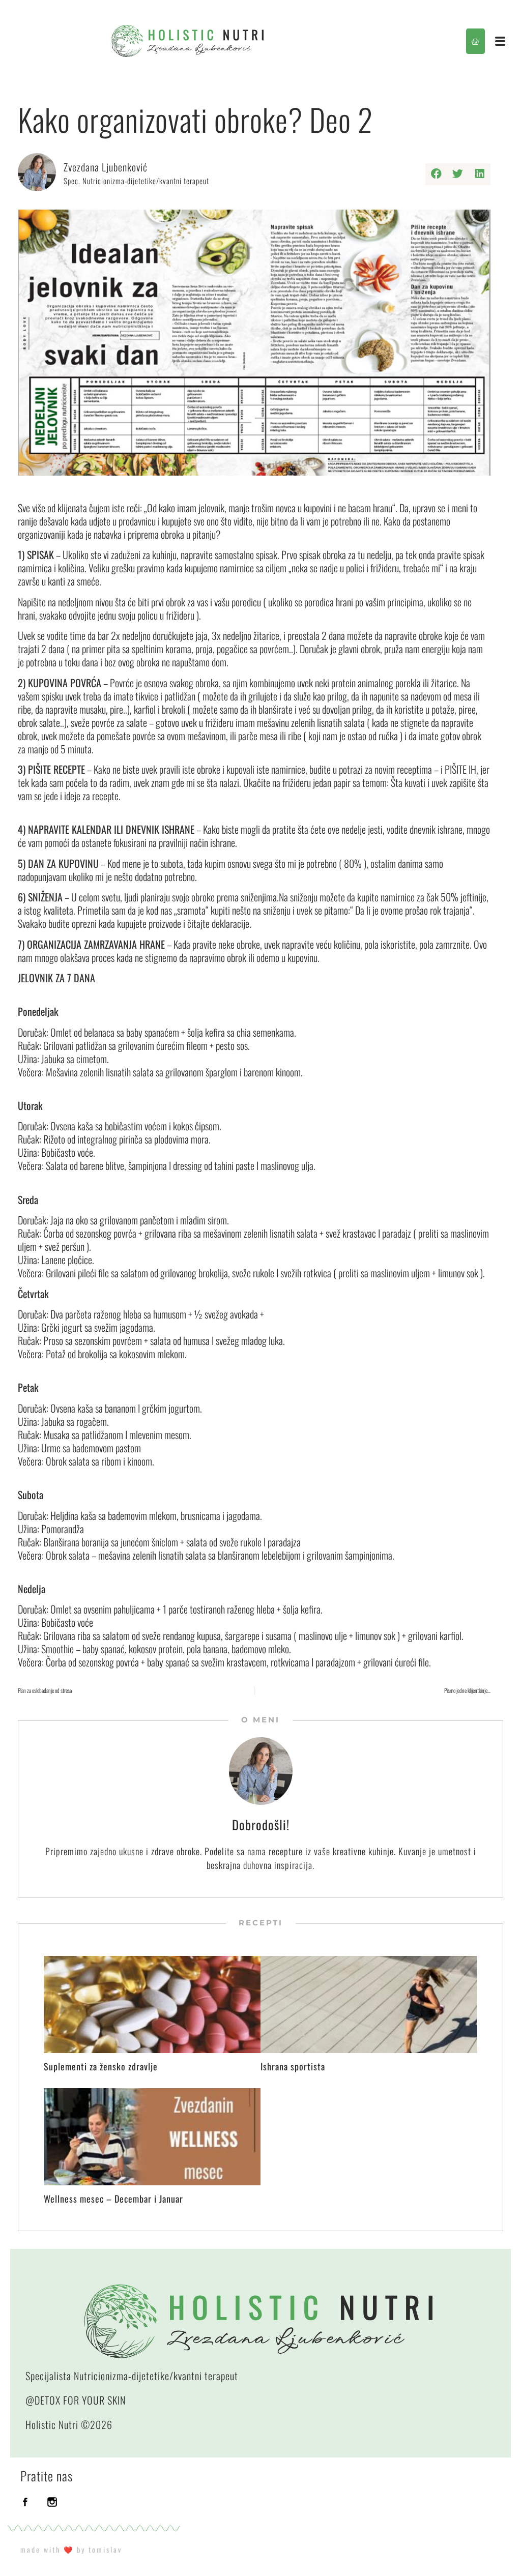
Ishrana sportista (293, 2066)
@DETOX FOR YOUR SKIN (76, 2400)
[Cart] (475, 41)
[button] (436, 174)
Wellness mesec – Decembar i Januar (113, 2199)
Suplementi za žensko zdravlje (101, 2066)
